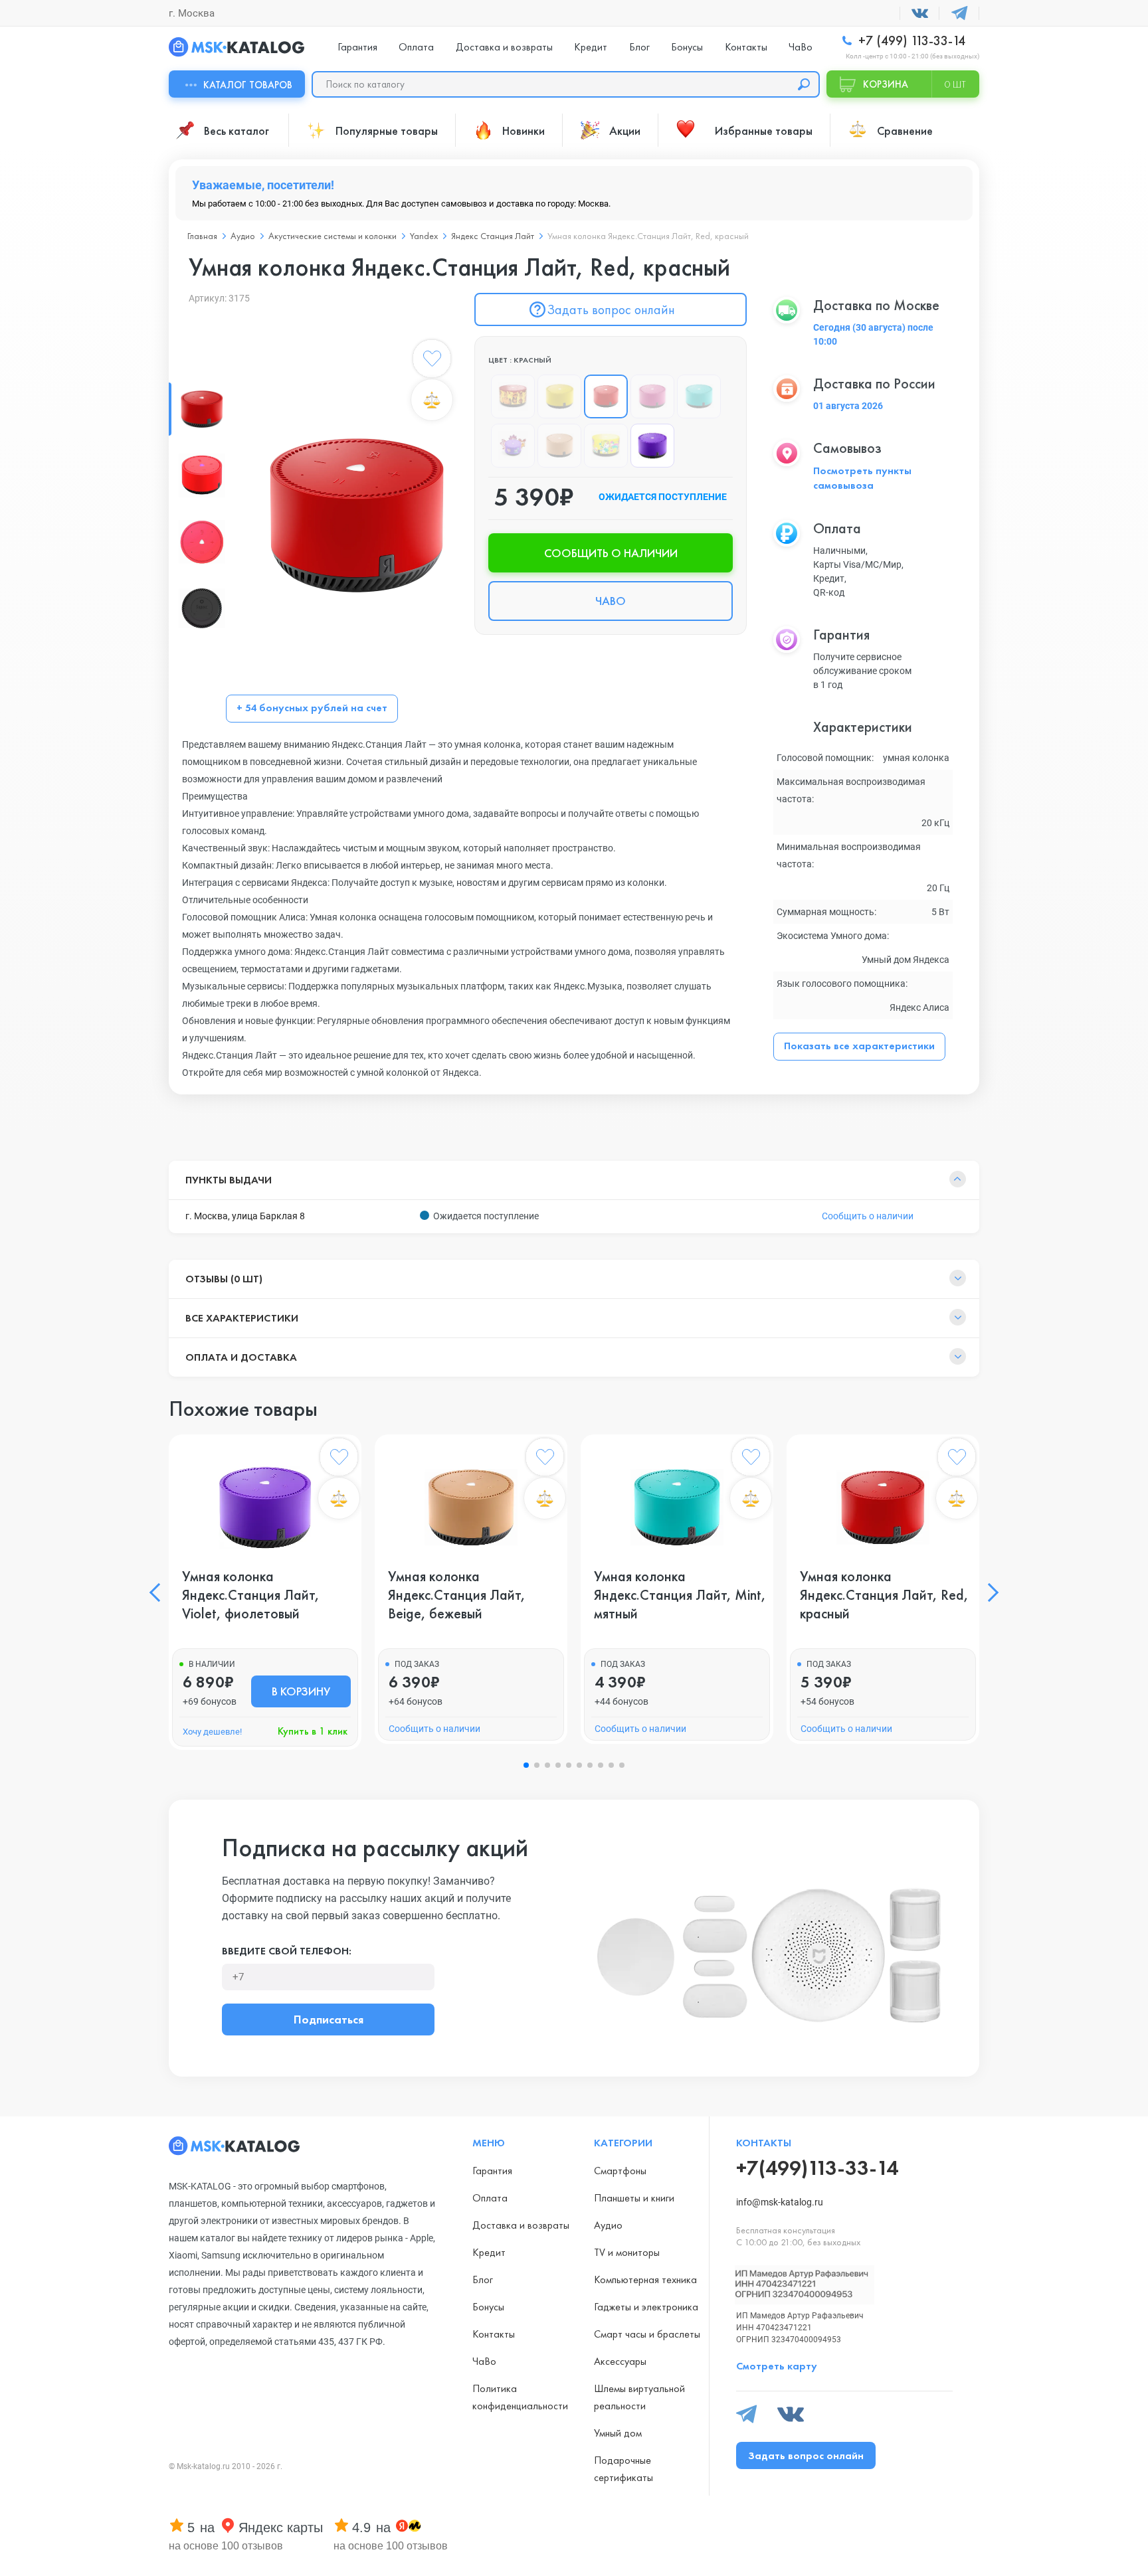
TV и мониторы (627, 2252)
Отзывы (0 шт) (224, 1279)
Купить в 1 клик (313, 1731)
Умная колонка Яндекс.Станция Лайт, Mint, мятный (680, 1595)
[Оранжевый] (513, 396)
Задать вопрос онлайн (611, 309)
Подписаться (329, 2019)
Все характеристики (242, 1318)
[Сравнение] (432, 400)
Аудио (608, 2225)
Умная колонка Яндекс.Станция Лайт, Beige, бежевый (457, 1595)
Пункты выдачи (229, 1180)
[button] (159, 1592)
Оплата (416, 47)
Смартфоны (620, 2171)
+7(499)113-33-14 (817, 2168)
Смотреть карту (777, 2366)
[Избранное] (432, 361)
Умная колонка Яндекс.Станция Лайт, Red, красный (884, 1595)
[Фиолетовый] (652, 446)
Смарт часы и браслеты (647, 2334)
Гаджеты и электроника (646, 2307)
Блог (639, 47)
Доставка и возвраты (504, 47)
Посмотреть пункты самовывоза (862, 478)
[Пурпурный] (513, 446)
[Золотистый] (606, 446)
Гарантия (357, 47)
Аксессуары (620, 2361)
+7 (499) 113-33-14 (910, 41)
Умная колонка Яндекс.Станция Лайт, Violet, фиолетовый (251, 1595)
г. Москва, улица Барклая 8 (245, 1216)
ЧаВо (801, 47)
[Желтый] (559, 396)
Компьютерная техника (645, 2279)
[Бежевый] (559, 446)
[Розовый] (652, 396)
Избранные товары (764, 130)
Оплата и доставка (241, 1357)
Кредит (591, 47)
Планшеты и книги (634, 2198)
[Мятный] (699, 396)
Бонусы (687, 47)
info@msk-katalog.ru (780, 2202)
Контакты (746, 47)
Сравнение (905, 130)
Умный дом (618, 2433)
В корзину (301, 1691)
